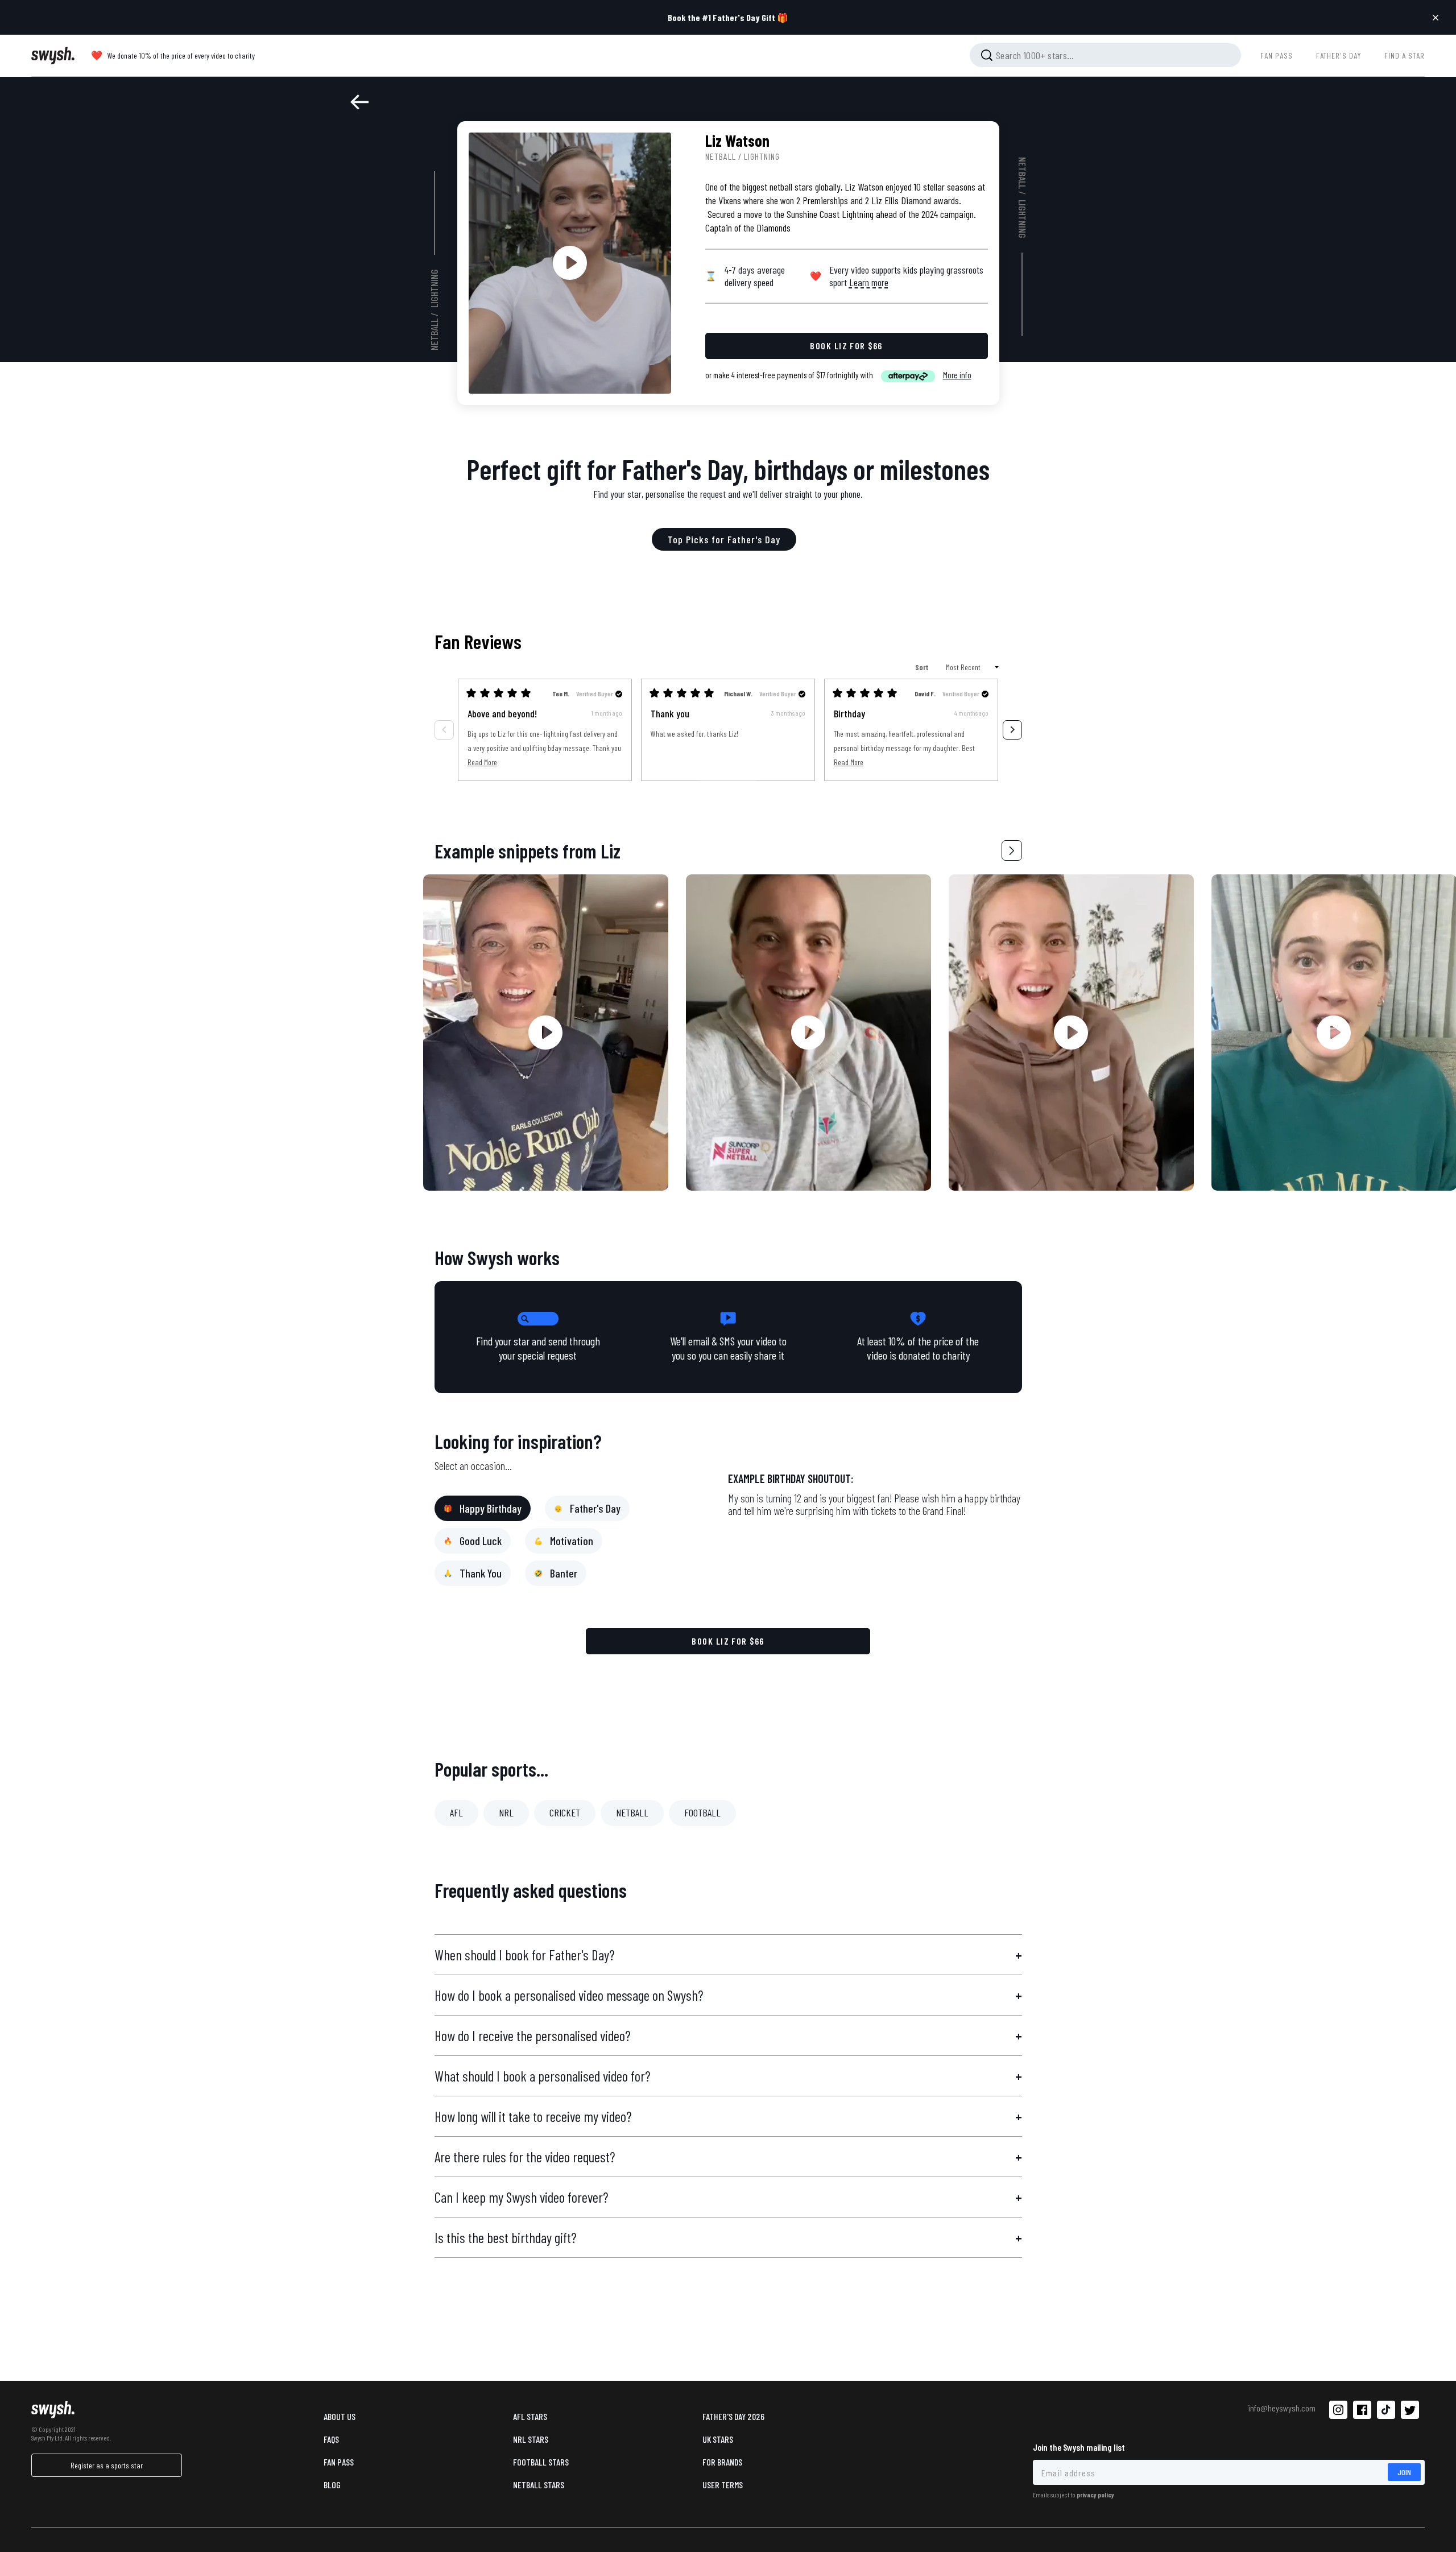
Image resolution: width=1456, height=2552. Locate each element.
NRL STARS (531, 2439)
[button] (1012, 850)
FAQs (331, 2439)
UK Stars (718, 2439)
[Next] (1012, 730)
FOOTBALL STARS (541, 2462)
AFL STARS (530, 2416)
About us (340, 2416)
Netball (434, 335)
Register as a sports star (107, 2465)
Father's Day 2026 (733, 2416)
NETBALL (632, 1812)
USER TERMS (723, 2485)
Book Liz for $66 (728, 1641)
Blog (332, 2485)
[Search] (987, 55)
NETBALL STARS (539, 2485)
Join (1404, 2472)
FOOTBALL (702, 1812)
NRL (506, 1812)
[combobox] (1105, 55)
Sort (923, 667)
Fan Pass (339, 2462)
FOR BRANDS (722, 2462)
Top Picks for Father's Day (724, 539)
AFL (456, 1812)
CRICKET (565, 1812)
